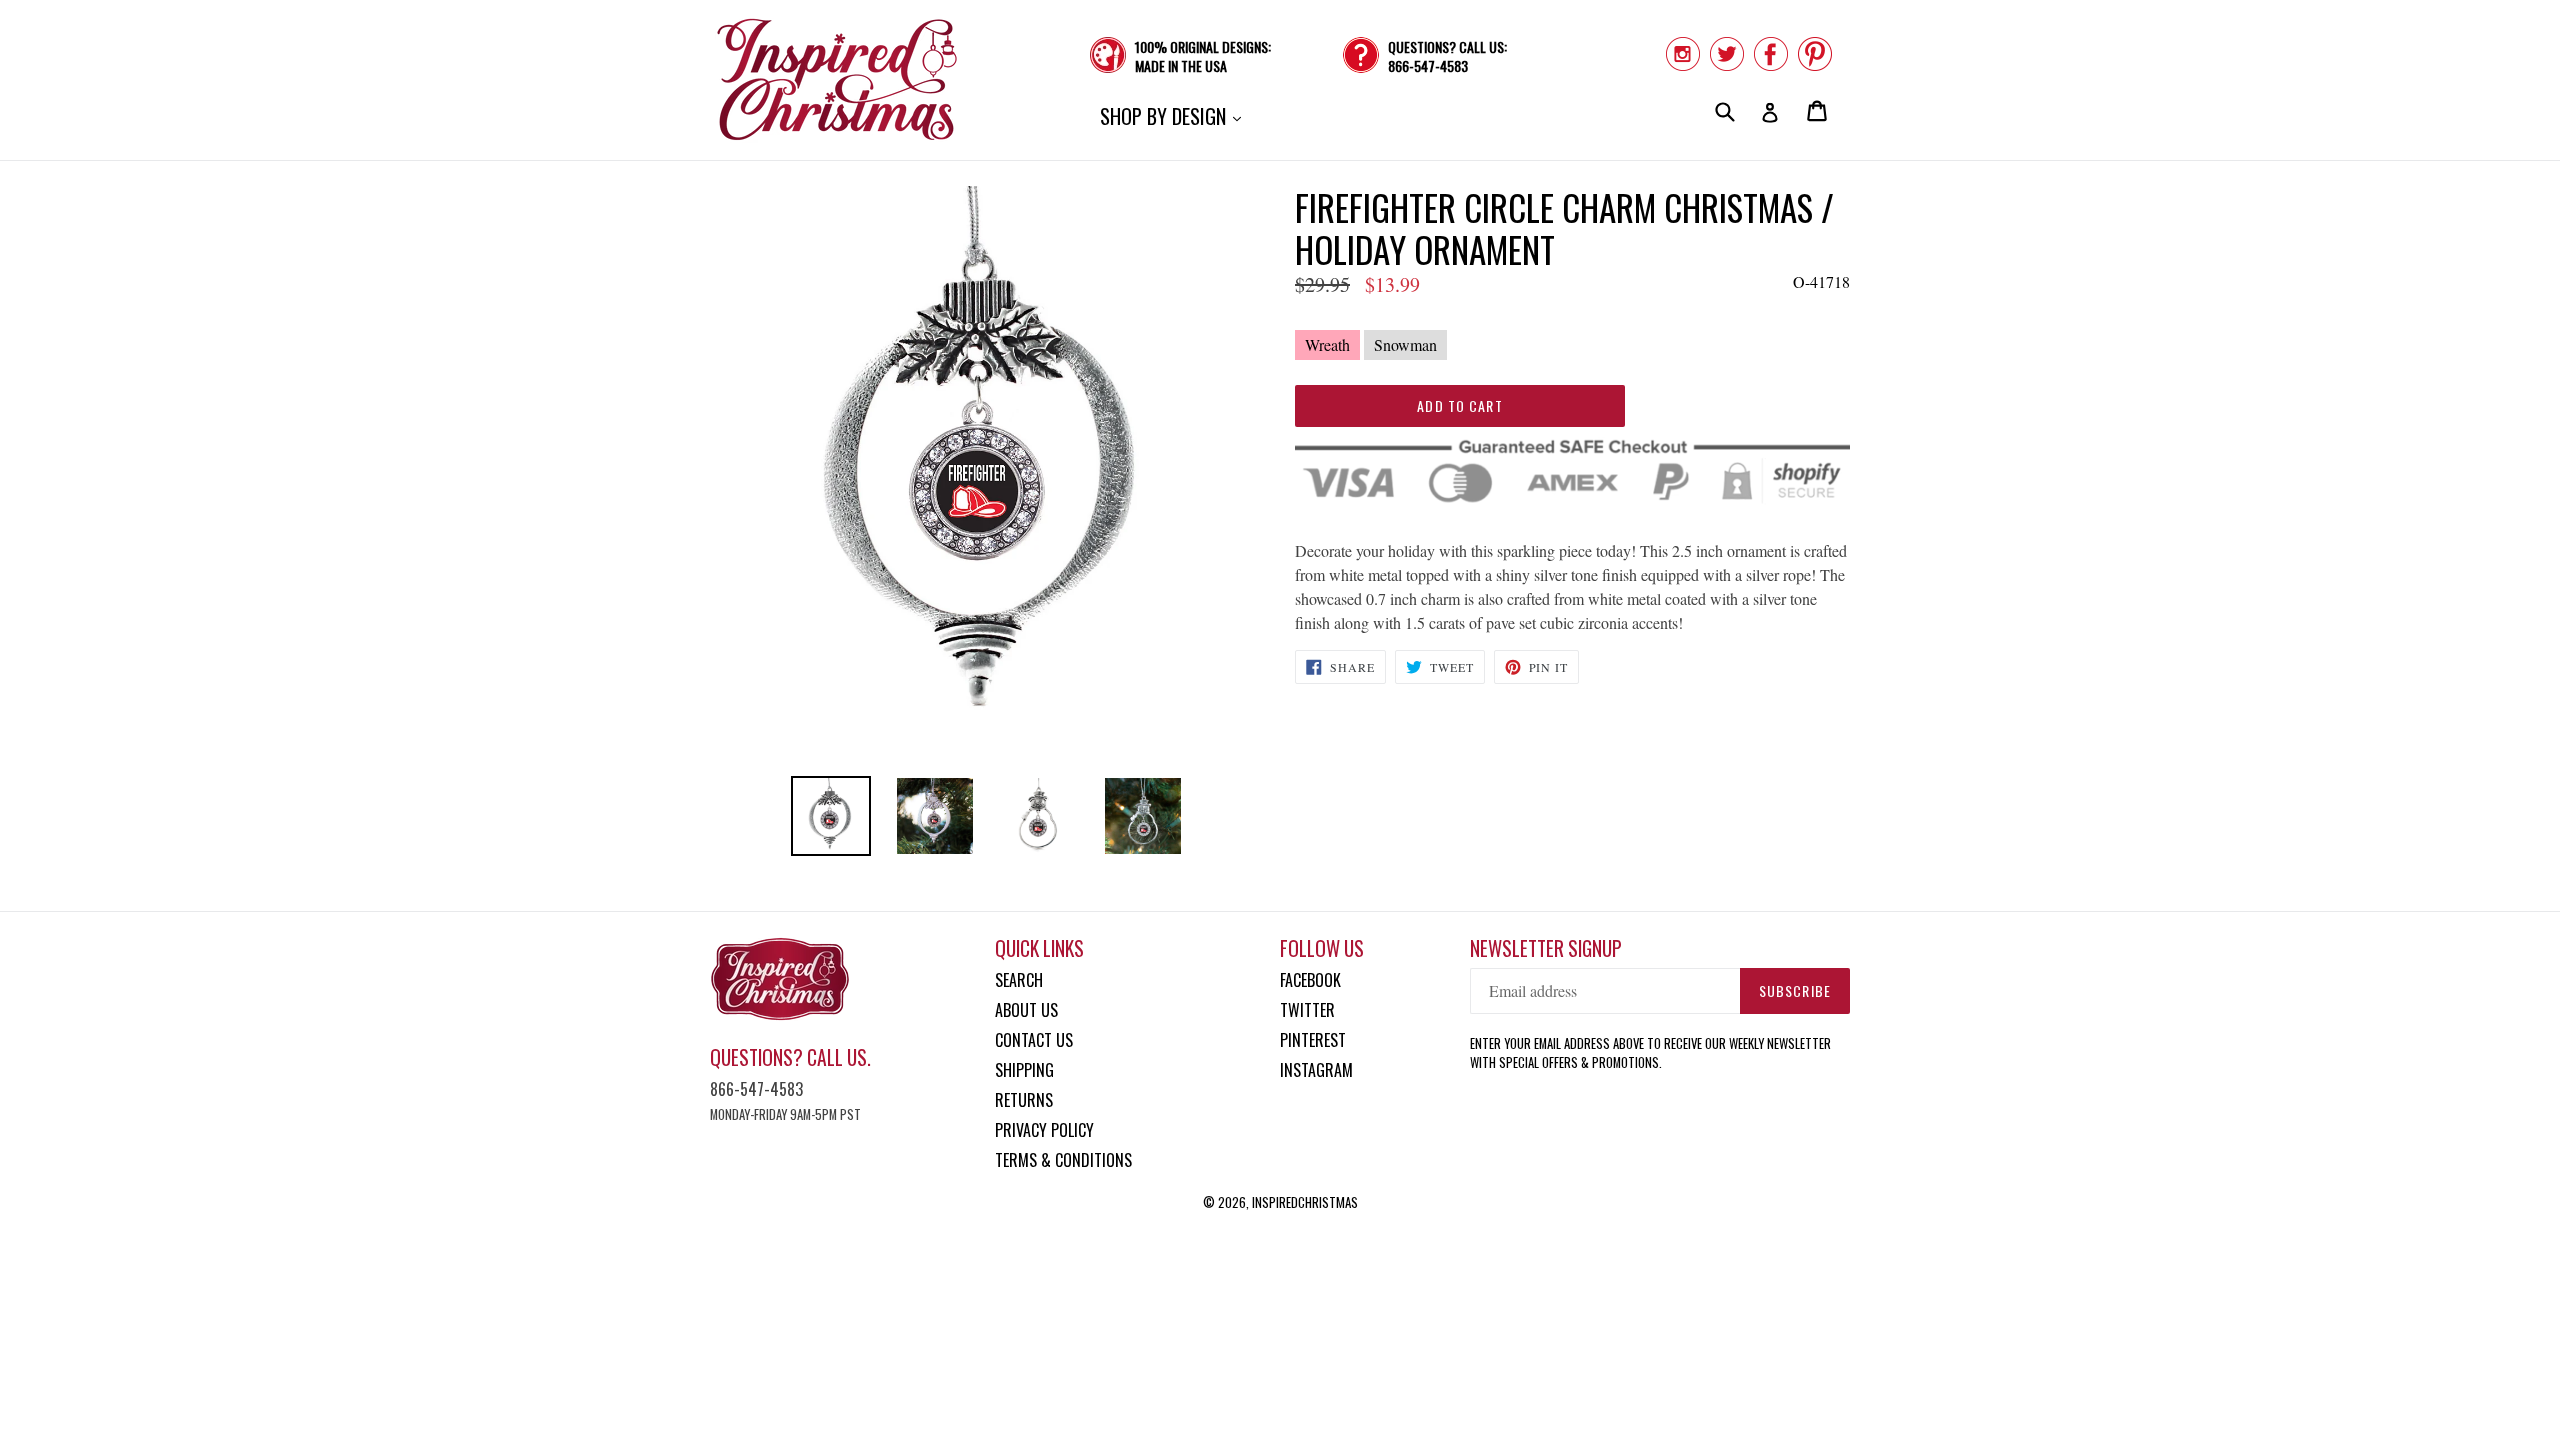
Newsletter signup (1546, 948)
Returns (1024, 1100)
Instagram (1316, 1070)
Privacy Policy (1044, 1130)
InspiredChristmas (1305, 1202)
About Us (1026, 1010)
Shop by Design (1175, 115)
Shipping (1024, 1070)
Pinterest (1313, 1040)
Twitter (1307, 1010)
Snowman (1405, 344)
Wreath (1327, 344)
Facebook (1310, 980)
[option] (831, 816)
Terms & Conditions (1063, 1160)
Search (1019, 980)
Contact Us (1034, 1040)
